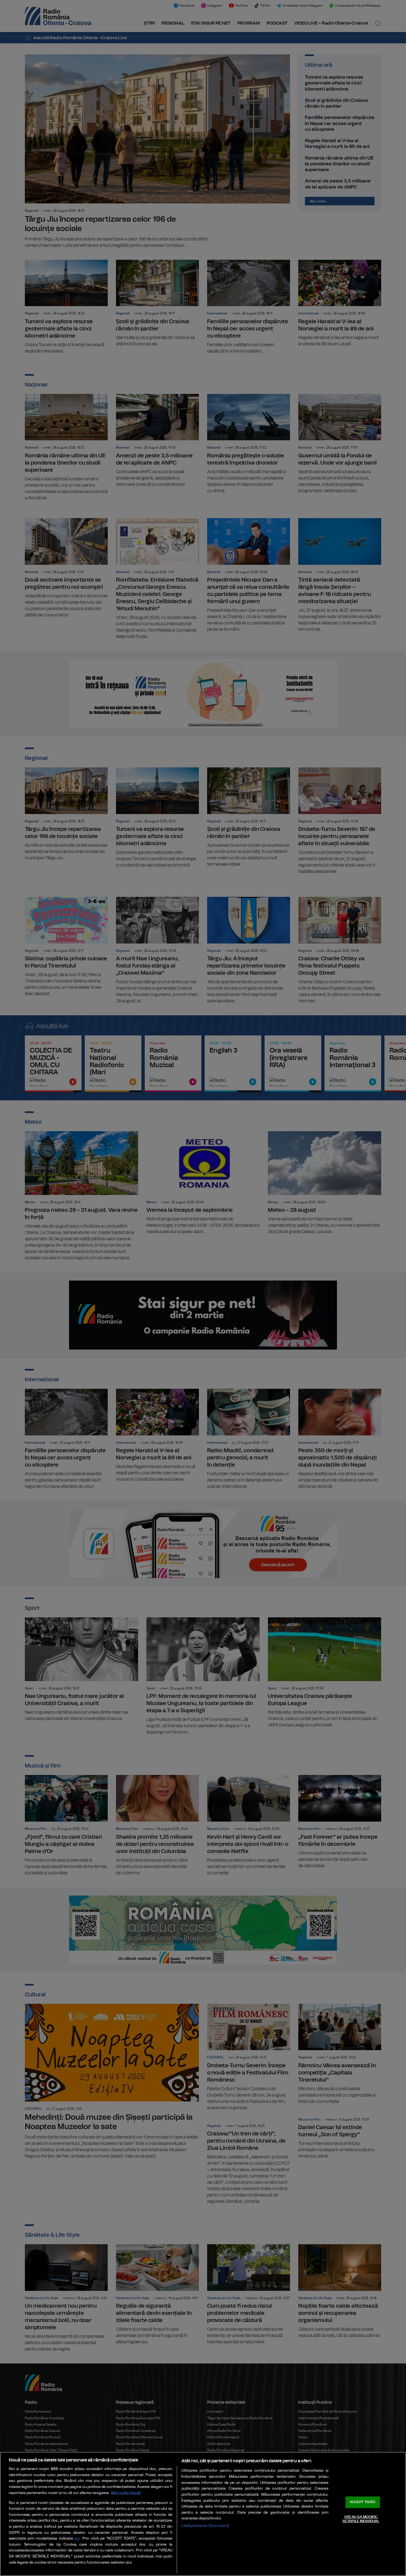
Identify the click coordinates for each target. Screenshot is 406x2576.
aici (77, 2539)
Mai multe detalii (126, 2493)
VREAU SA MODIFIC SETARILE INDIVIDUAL (361, 2519)
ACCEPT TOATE (363, 2502)
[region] (203, 2514)
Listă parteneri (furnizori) (205, 2526)
